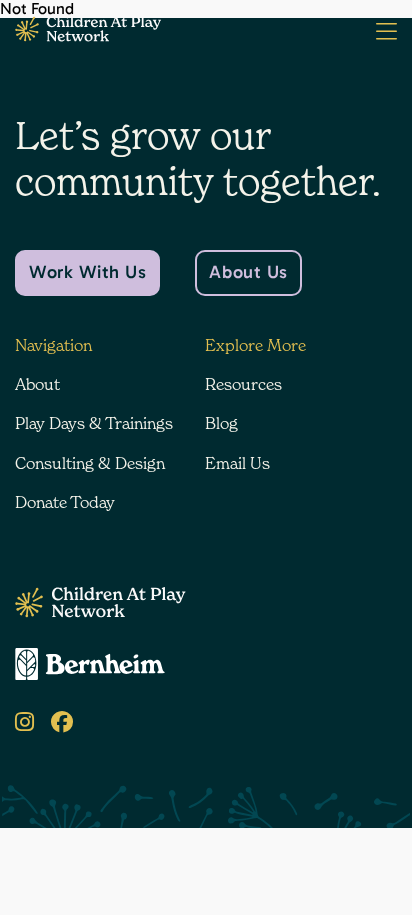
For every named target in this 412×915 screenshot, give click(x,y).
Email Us (237, 463)
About (37, 384)
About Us (248, 272)
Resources (243, 384)
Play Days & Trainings (94, 423)
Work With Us (87, 272)
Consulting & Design (90, 463)
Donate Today (65, 502)
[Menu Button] (386, 32)
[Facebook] (62, 722)
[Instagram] (24, 722)
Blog (221, 423)
